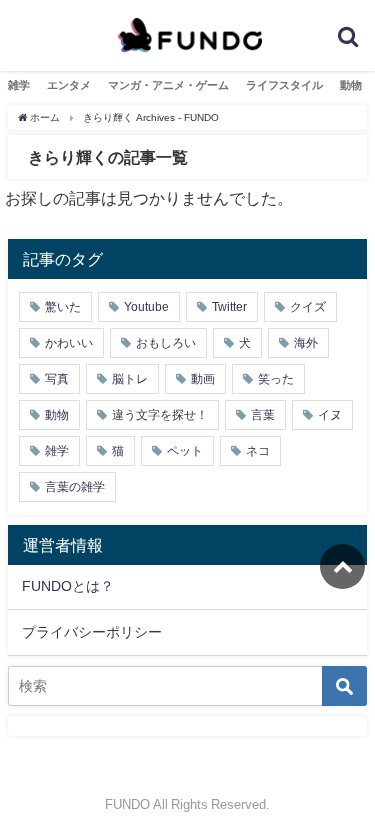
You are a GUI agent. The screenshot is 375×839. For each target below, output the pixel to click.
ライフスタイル (284, 85)
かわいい (69, 343)
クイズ (308, 307)
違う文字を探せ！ (160, 415)
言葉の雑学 (75, 487)
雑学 (19, 85)
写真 (57, 379)
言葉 (263, 415)
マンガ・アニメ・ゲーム (168, 85)
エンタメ (69, 85)
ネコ (258, 451)
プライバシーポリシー (92, 632)
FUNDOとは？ (68, 586)
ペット (185, 451)
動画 (203, 379)
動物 (351, 85)
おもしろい (166, 343)
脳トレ (130, 379)
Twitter (229, 307)
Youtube (146, 307)
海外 (306, 343)
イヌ (330, 415)
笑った (276, 379)
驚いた (63, 307)
